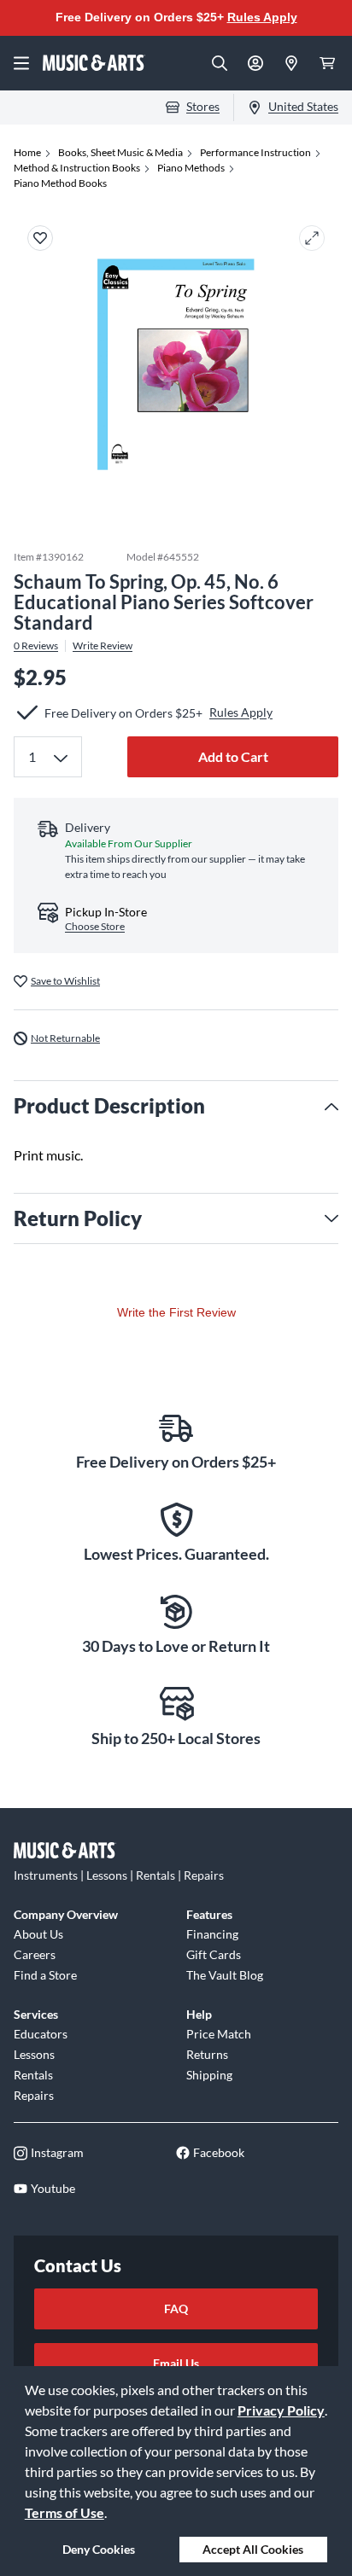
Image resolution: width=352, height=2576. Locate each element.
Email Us (176, 2363)
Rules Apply (262, 17)
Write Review (103, 646)
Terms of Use (65, 2512)
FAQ (176, 2309)
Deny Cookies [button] (99, 2549)
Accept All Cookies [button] (253, 2549)
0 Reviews (36, 646)
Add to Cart (233, 756)
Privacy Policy (281, 2410)
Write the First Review (176, 1312)
